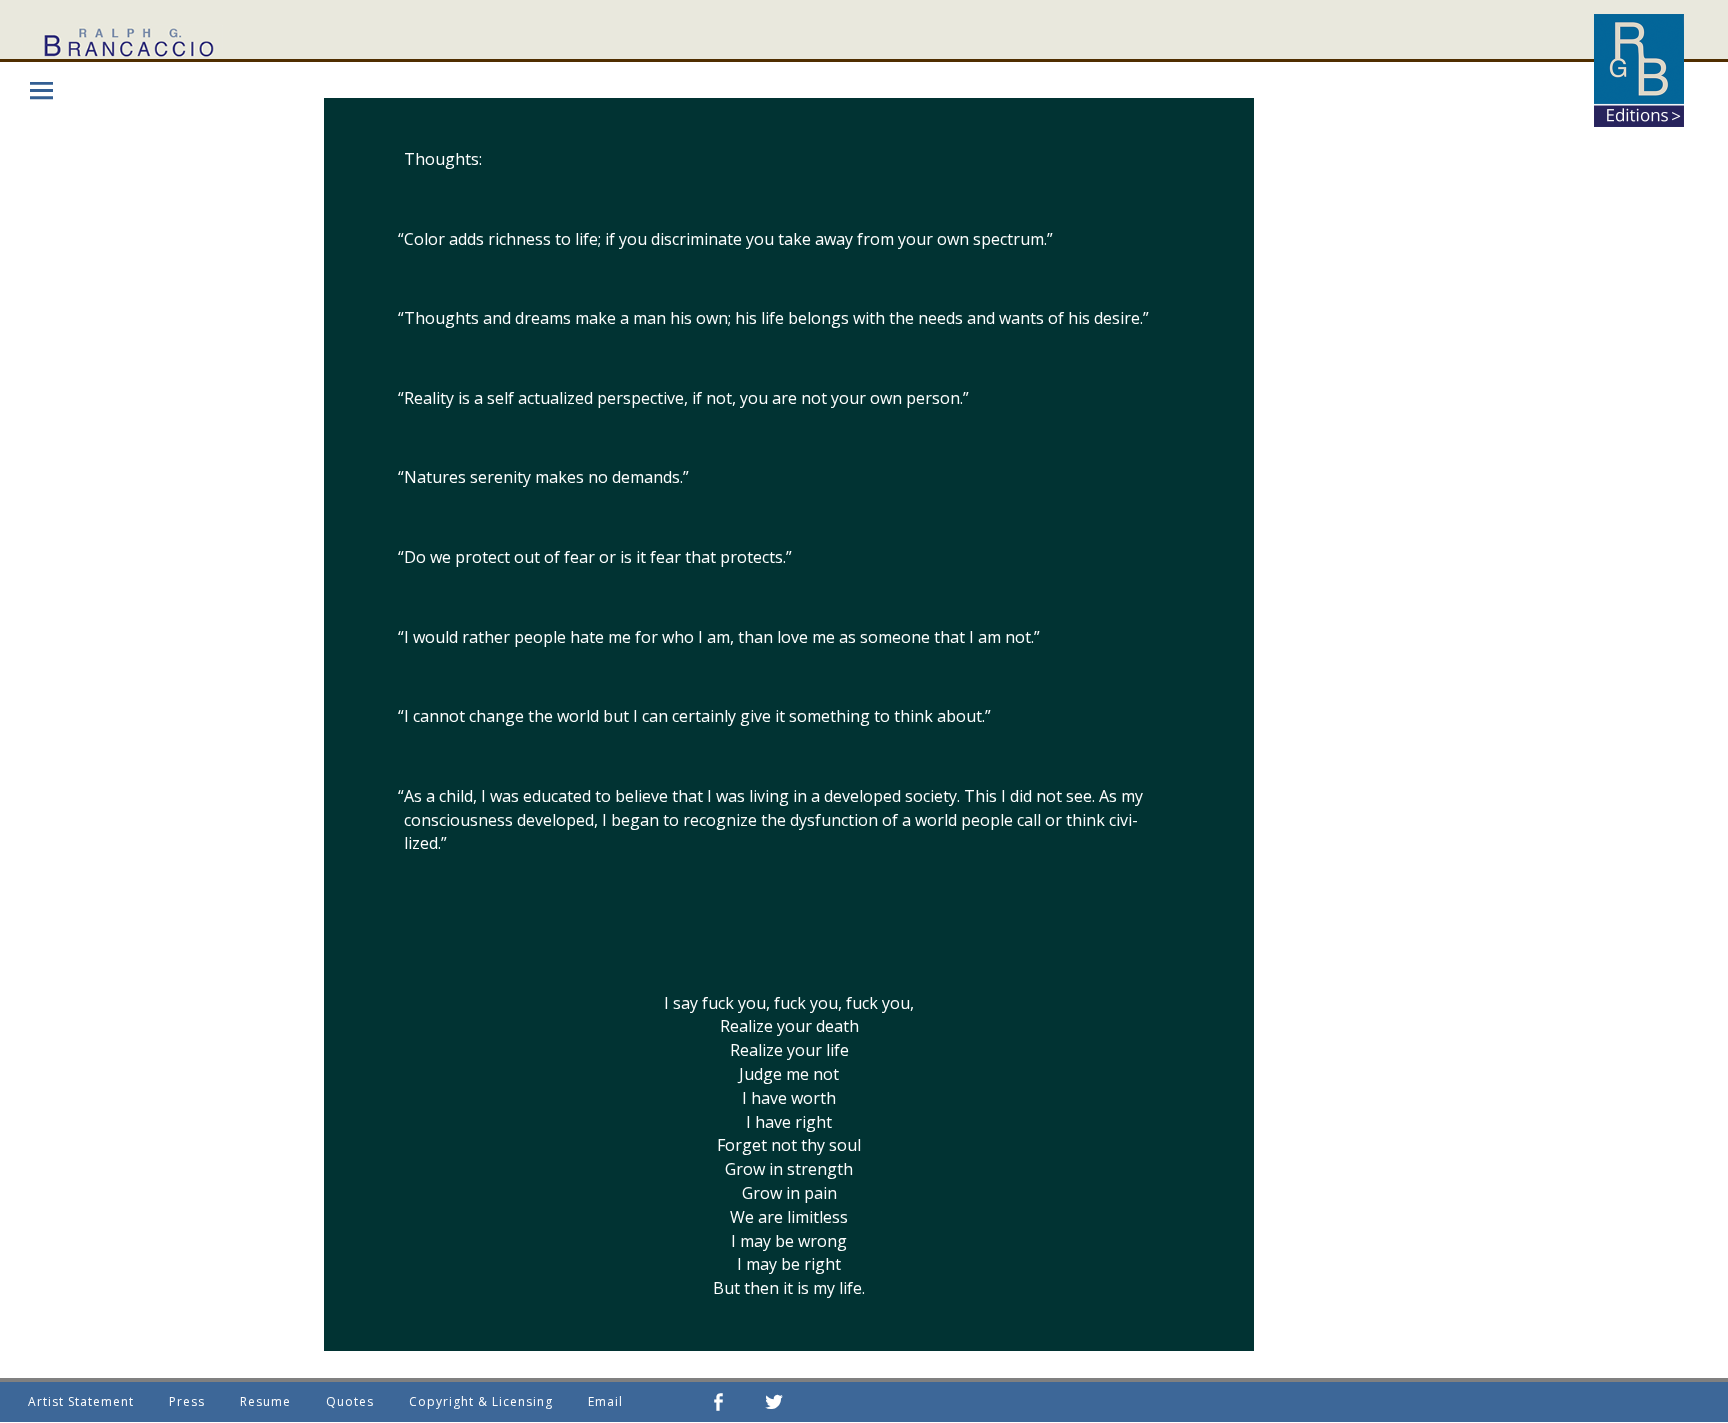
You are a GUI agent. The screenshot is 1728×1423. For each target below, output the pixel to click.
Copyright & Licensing (481, 1401)
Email (605, 1401)
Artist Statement (81, 1401)
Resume (265, 1401)
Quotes (350, 1401)
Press (187, 1401)
